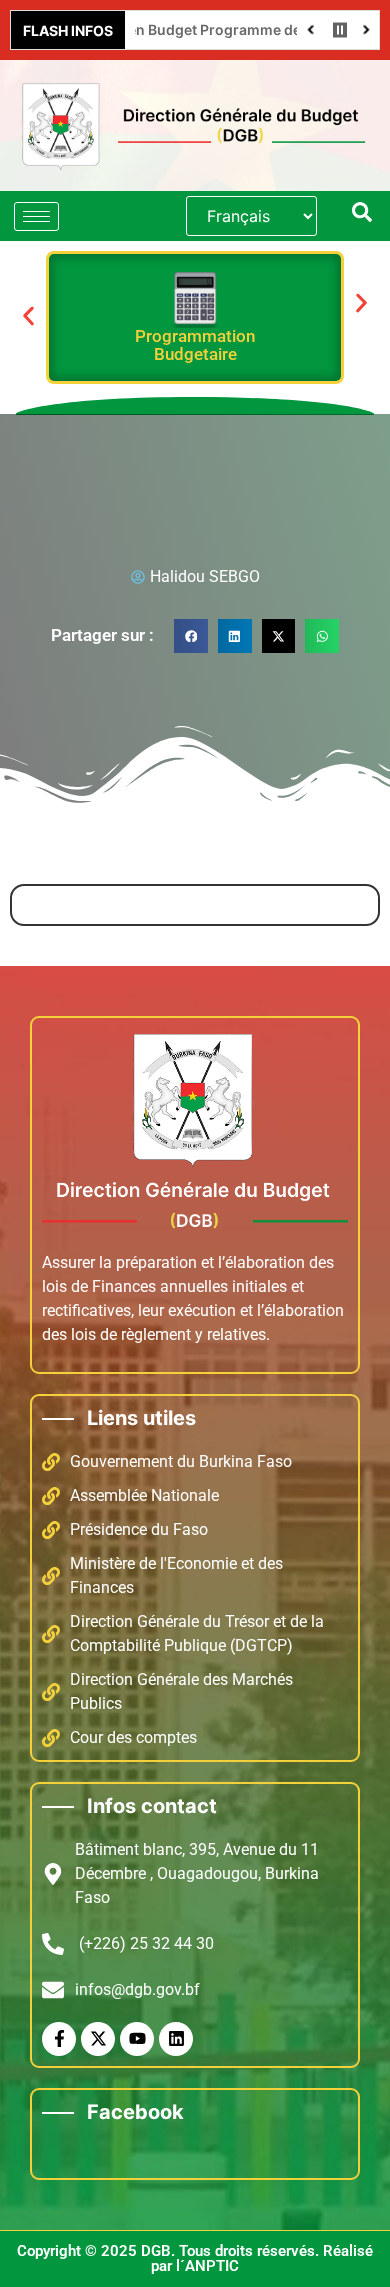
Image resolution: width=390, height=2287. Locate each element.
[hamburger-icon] (36, 216)
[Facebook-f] (59, 2039)
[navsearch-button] (362, 216)
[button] (28, 315)
